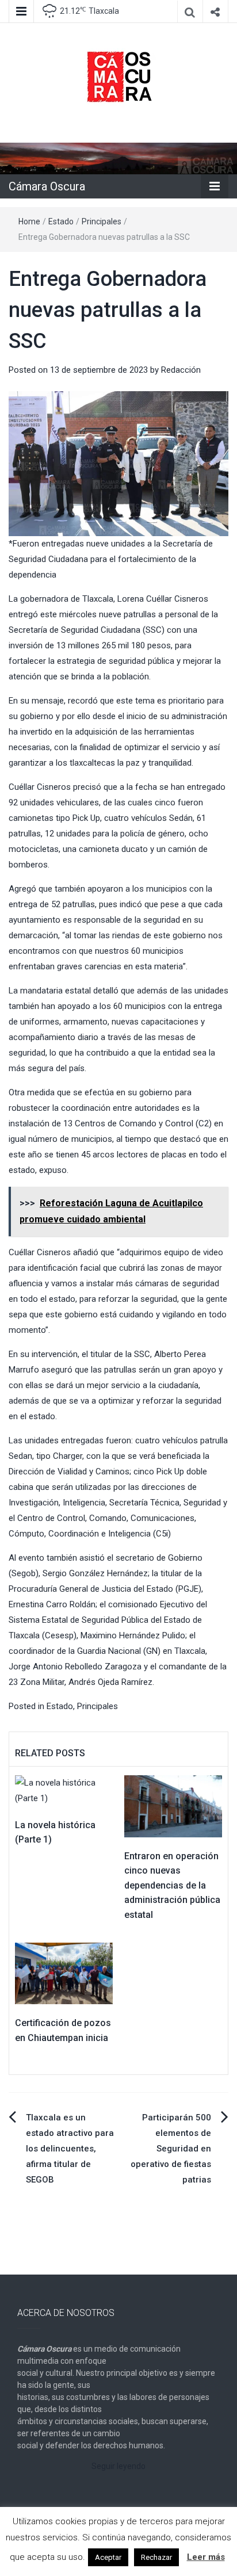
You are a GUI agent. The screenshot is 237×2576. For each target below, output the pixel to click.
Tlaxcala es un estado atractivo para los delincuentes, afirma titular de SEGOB (70, 2149)
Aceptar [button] (108, 2557)
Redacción (181, 370)
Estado (61, 221)
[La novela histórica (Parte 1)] (64, 1790)
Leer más (206, 2557)
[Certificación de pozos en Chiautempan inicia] (64, 1973)
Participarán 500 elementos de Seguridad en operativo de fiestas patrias (171, 2149)
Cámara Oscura (47, 186)
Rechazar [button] (156, 2557)
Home (29, 221)
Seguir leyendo (118, 2466)
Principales (102, 221)
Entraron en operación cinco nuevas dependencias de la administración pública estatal (172, 1885)
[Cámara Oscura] (118, 158)
